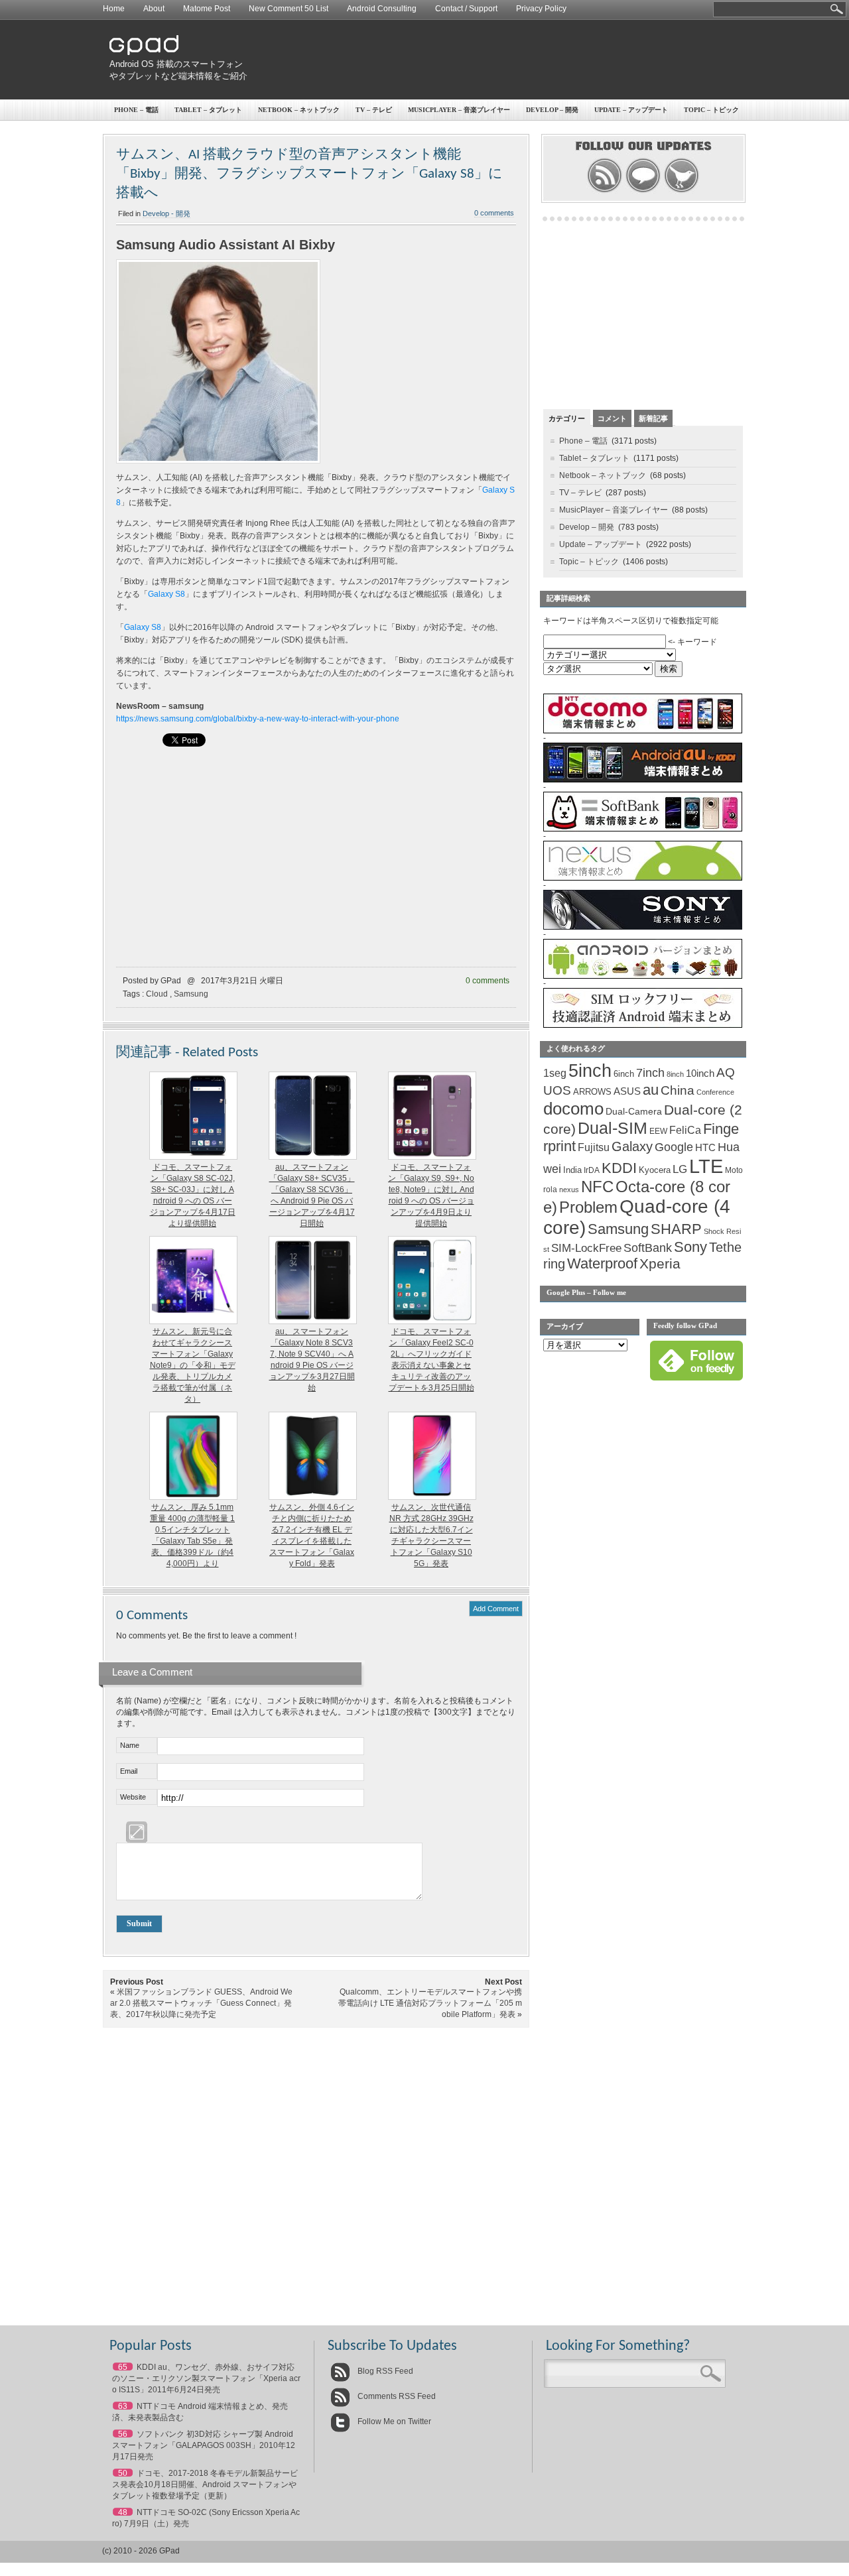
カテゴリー (567, 418)
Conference (715, 1092)
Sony (690, 1247)
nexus (569, 1190)
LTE (706, 1166)
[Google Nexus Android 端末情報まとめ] (643, 878)
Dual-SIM (613, 1128)
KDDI (619, 1168)
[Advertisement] (501, 60)
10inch (700, 1073)
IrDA (592, 1170)
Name (130, 1745)
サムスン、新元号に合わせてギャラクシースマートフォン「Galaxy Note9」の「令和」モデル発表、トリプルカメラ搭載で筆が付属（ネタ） (193, 1365)
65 (123, 2367)
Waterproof (602, 1264)
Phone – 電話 (136, 110)
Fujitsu (594, 1147)
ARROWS (592, 1092)
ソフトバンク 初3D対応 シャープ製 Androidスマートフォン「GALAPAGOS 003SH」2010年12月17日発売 (204, 2445)
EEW (658, 1131)
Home (114, 9)
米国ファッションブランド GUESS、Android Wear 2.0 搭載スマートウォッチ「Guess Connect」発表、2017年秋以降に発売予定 (201, 2003)
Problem (588, 1207)
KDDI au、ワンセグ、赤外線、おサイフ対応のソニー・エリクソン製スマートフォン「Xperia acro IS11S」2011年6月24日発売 (206, 2378)
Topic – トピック (711, 110)
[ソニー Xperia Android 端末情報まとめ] (643, 927)
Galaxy (632, 1146)
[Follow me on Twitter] (682, 191)
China (678, 1090)
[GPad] (144, 52)
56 (123, 2434)
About (154, 9)
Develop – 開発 (552, 110)
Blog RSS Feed (384, 2371)
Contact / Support (466, 9)
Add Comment (496, 1609)
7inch (650, 1073)
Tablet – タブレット (208, 110)
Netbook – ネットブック (299, 110)
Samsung (191, 994)
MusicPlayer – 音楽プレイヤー (459, 110)
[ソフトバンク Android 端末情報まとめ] (643, 829)
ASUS (627, 1091)
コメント (612, 418)
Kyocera (655, 1170)
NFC (597, 1187)
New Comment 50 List (289, 9)
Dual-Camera (634, 1111)
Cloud (157, 994)
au (651, 1090)
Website (133, 1797)
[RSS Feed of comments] (643, 191)
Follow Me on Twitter (393, 2422)
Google (674, 1147)
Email (129, 1771)
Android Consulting (382, 9)
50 (123, 2473)
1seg (555, 1073)
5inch (590, 1071)
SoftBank (648, 1248)
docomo (573, 1109)
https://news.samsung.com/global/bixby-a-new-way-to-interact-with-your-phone (258, 719)
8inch (675, 1074)
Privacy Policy (541, 9)
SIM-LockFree (586, 1248)
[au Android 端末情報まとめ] (643, 780)
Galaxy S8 (166, 594)
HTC (705, 1147)
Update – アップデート (631, 110)
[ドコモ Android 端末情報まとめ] (643, 731)
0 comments (494, 213)
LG (680, 1169)
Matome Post (207, 9)
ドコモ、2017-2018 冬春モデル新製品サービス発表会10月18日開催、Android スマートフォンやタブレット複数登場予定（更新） (205, 2484)
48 (123, 2512)
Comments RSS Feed (396, 2396)
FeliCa (685, 1130)
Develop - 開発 (166, 214)
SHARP (676, 1229)
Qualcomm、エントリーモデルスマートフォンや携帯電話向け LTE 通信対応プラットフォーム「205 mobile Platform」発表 (430, 2003)
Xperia (660, 1263)
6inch (624, 1074)
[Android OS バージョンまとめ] (643, 976)
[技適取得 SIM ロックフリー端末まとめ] (643, 1025)
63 (123, 2406)
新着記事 (653, 418)
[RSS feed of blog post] (605, 191)
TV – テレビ (374, 110)
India (572, 1170)
